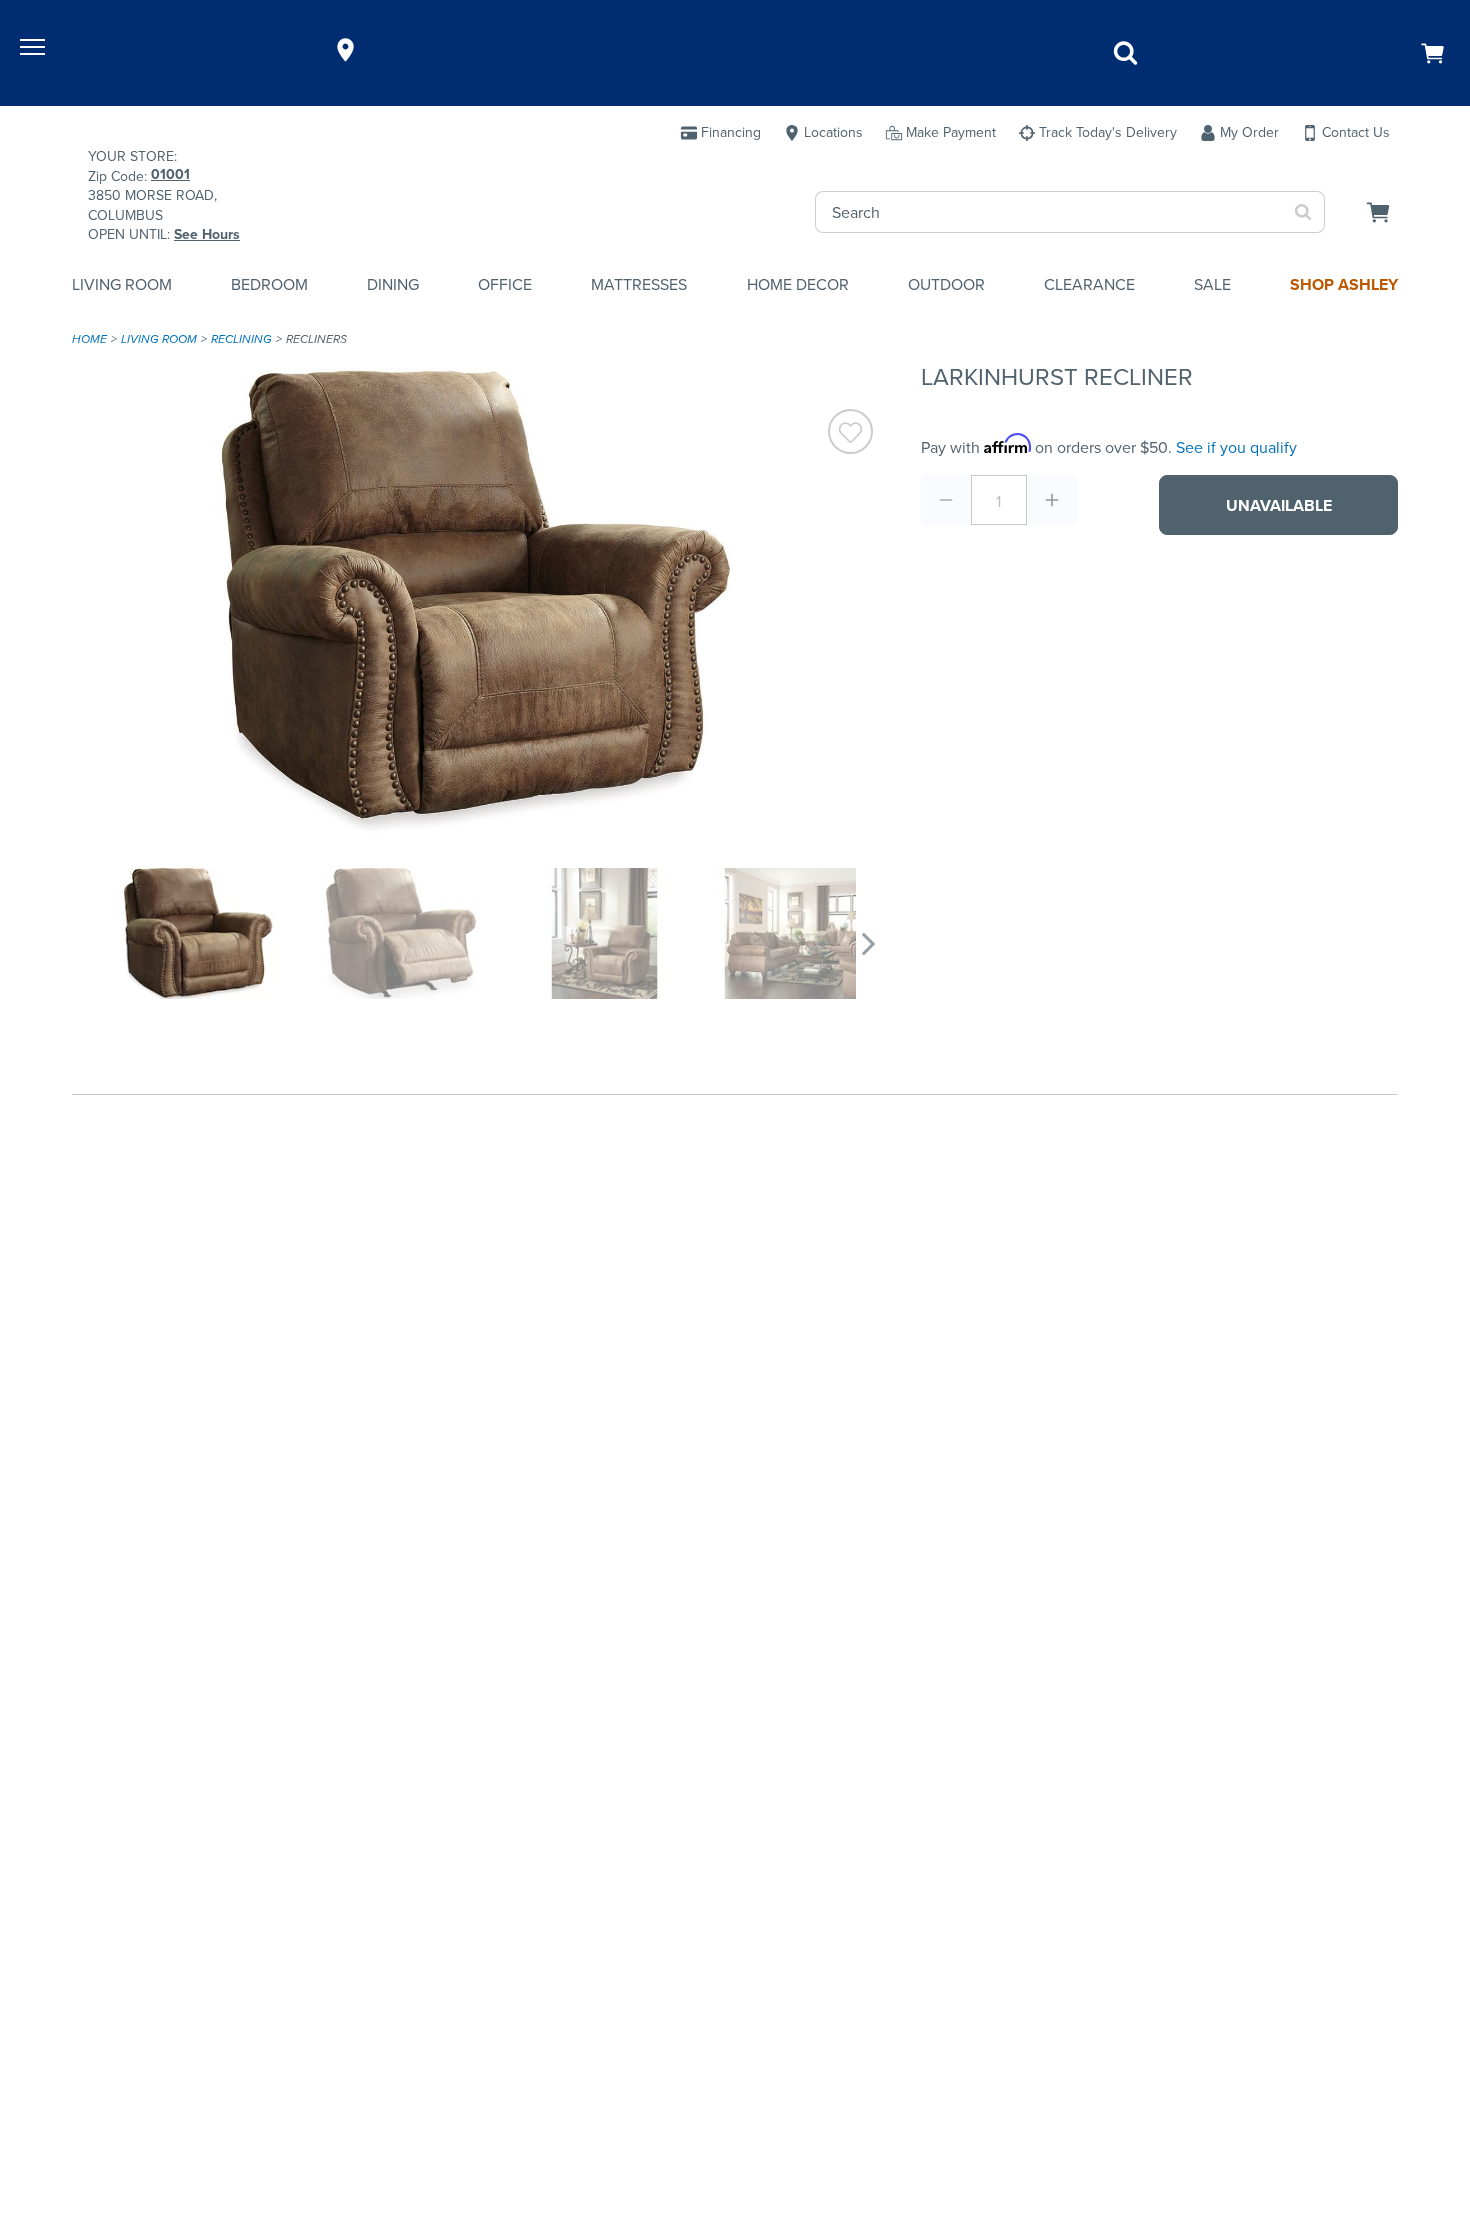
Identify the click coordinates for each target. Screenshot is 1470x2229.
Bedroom (269, 284)
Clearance (1089, 284)
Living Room (122, 284)
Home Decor (798, 284)
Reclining (241, 339)
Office (505, 284)
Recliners (316, 339)
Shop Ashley (1344, 284)
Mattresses (639, 284)
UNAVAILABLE (1279, 505)
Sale (1212, 284)
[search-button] (1303, 212)
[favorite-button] (850, 434)
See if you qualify (1236, 447)
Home (89, 339)
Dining (393, 284)
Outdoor (946, 284)
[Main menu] (35, 50)
